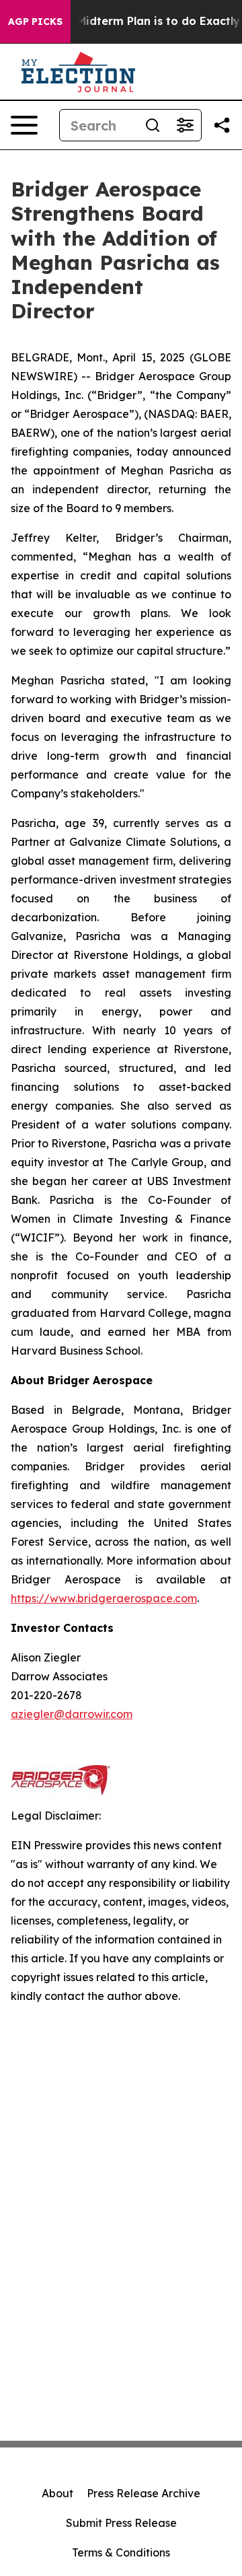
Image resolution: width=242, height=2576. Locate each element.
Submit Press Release (121, 2523)
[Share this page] (222, 125)
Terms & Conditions (121, 2552)
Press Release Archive (144, 2493)
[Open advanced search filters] (185, 125)
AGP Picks (35, 22)
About (57, 2493)
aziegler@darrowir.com (72, 1714)
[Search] (153, 125)
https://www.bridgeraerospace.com (104, 1598)
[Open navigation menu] (24, 125)
